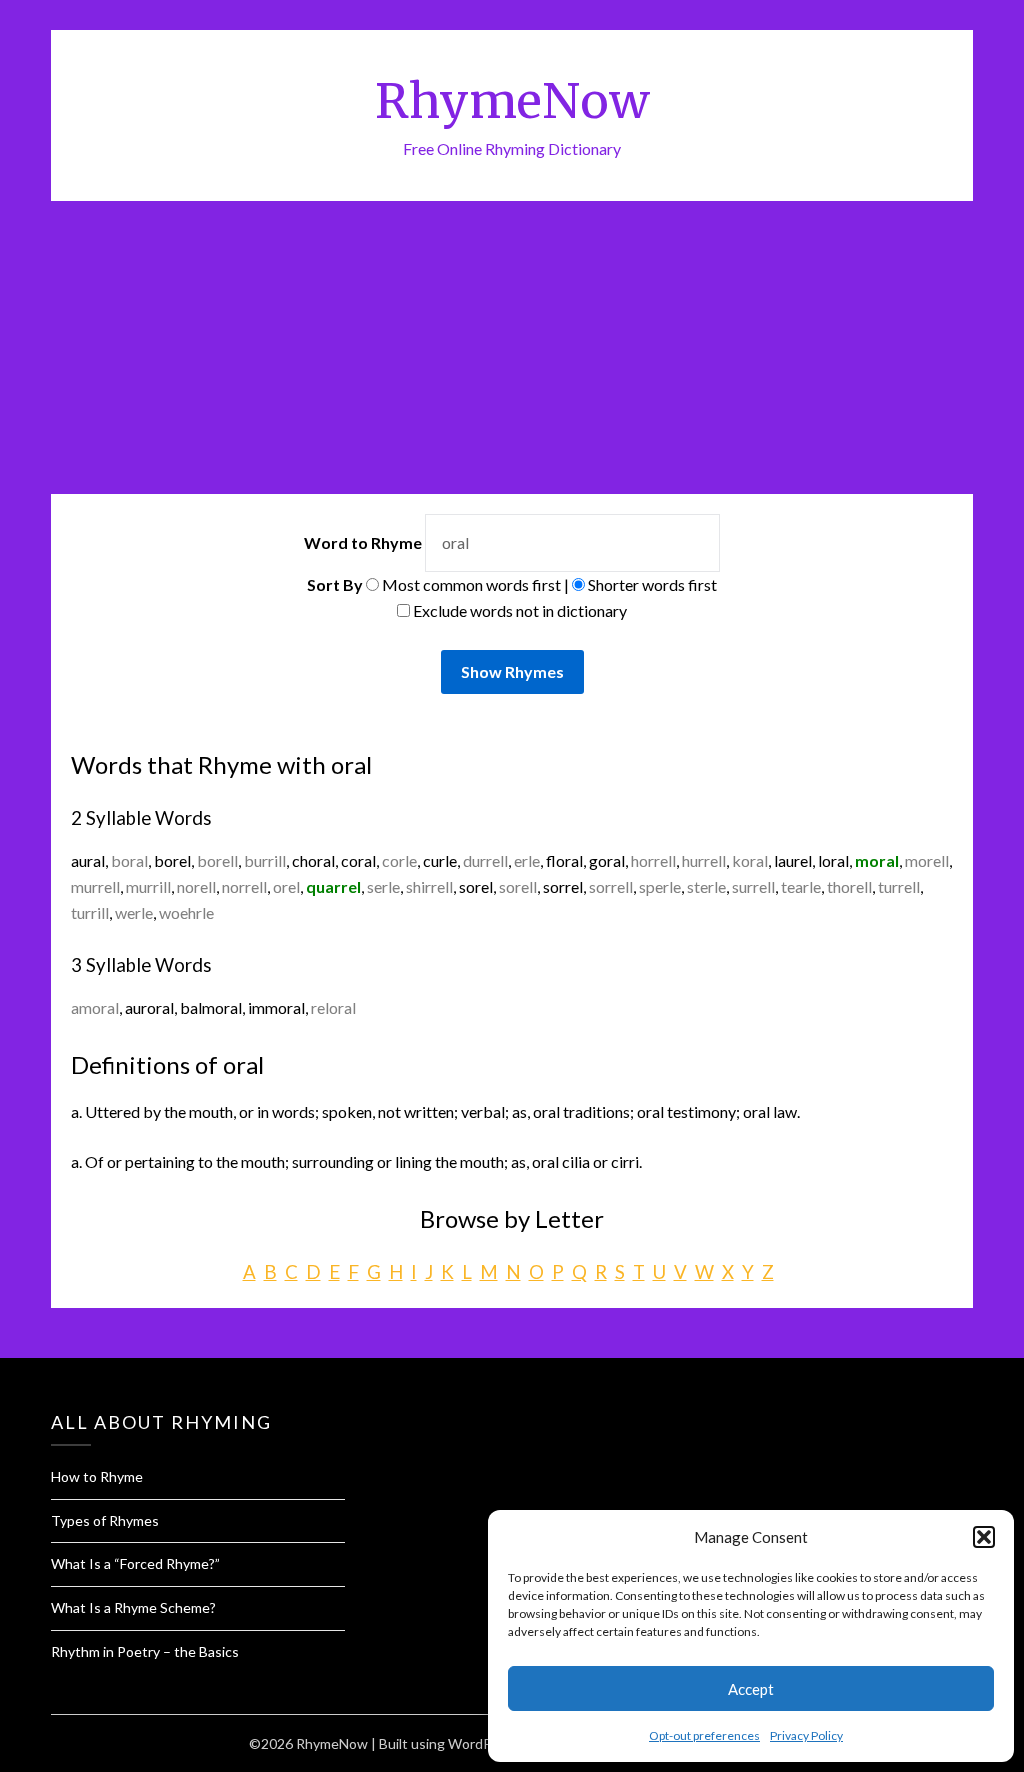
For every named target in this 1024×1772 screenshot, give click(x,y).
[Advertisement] (512, 351)
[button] (984, 1537)
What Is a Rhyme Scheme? (133, 1607)
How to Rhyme (97, 1476)
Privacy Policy (806, 1735)
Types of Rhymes (105, 1520)
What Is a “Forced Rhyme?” (135, 1563)
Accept (751, 1689)
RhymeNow (512, 101)
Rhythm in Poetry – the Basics (145, 1651)
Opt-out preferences (704, 1735)
